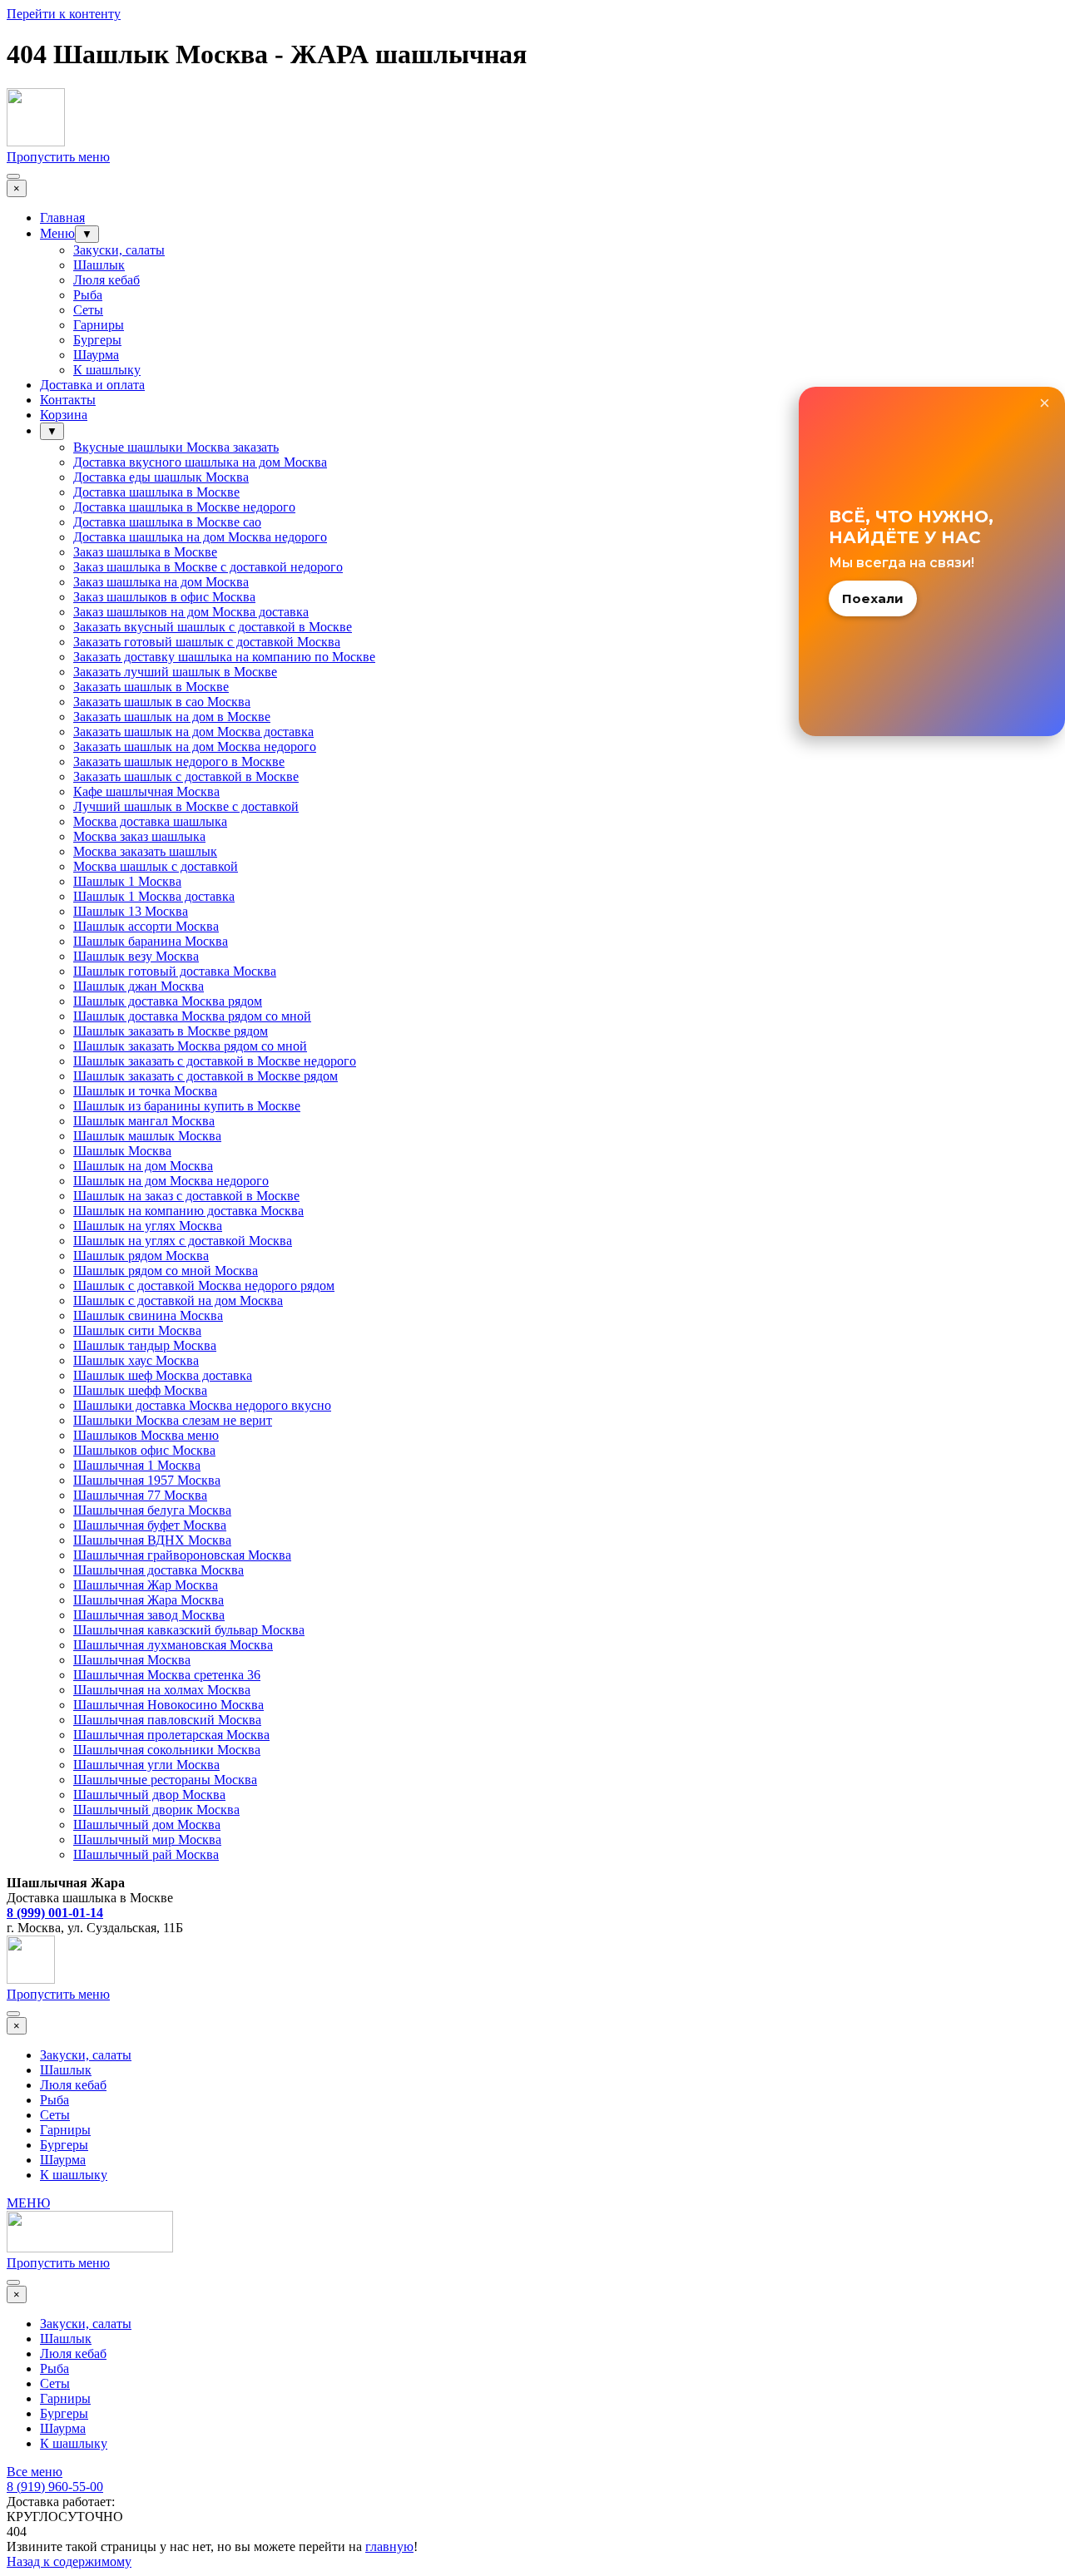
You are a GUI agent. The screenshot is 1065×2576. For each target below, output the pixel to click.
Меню (57, 233)
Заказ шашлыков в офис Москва (164, 597)
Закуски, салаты (119, 250)
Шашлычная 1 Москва (137, 1465)
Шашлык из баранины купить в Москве (187, 1106)
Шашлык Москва (122, 1151)
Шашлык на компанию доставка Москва (188, 1211)
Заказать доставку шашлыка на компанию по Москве (224, 657)
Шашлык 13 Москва (131, 911)
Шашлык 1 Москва (127, 881)
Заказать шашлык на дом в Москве (172, 717)
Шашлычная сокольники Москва (167, 1750)
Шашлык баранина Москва (151, 941)
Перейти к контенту (64, 14)
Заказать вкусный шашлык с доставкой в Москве (213, 627)
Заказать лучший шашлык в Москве (175, 672)
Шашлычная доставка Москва (159, 1570)
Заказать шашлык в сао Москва (162, 702)
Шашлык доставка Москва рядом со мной (192, 1016)
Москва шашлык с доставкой (156, 866)
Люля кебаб (106, 280)
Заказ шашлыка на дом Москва (161, 582)
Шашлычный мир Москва (147, 1839)
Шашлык (99, 265)
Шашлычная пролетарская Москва (171, 1735)
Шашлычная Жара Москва (149, 1600)
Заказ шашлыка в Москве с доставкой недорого (208, 567)
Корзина (64, 415)
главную (389, 2546)
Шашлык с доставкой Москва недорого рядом (204, 1286)
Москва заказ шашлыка (139, 836)
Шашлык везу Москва (136, 956)
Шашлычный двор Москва (149, 1795)
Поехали (873, 598)
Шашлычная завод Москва (149, 1615)
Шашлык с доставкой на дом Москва (178, 1300)
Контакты (68, 400)
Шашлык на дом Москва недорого (171, 1181)
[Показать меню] (13, 176)
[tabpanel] (532, 1891)
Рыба (88, 295)
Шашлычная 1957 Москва (147, 1480)
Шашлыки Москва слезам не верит (173, 1420)
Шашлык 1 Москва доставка (154, 896)
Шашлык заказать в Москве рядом (171, 1031)
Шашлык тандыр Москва (145, 1345)
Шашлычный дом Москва (147, 1824)
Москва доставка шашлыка (150, 821)
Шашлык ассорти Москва (146, 926)
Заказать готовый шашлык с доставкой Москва (207, 642)
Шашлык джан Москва (139, 986)
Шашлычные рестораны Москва (165, 1780)
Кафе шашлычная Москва (146, 791)
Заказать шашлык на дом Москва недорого (195, 747)
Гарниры (99, 325)
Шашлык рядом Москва (141, 1256)
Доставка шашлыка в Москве (156, 492)
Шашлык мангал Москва (144, 1121)
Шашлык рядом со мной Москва (166, 1271)
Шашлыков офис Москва (144, 1450)
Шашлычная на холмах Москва (162, 1690)
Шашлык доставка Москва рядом (168, 1001)
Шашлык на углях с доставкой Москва (183, 1241)
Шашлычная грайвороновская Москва (182, 1555)
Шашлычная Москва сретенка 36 (167, 1675)
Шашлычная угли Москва (146, 1765)
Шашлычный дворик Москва (156, 1810)
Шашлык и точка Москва (145, 1091)
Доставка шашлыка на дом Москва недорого (200, 537)
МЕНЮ (28, 2203)
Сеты (88, 310)
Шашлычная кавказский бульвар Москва (189, 1630)
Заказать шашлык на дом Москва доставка (193, 732)
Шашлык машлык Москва (147, 1136)
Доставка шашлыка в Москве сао (167, 522)
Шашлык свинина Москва (148, 1315)
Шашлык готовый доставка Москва (175, 971)
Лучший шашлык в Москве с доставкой (186, 806)
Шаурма (96, 355)
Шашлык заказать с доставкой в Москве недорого (215, 1061)
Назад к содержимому (69, 2561)
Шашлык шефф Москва (140, 1390)
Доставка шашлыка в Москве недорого (184, 507)
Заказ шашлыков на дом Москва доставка (191, 612)
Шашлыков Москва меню (146, 1435)
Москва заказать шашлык (145, 851)
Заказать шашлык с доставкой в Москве (186, 776)
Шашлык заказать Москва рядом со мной (190, 1046)
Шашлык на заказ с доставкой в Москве (186, 1196)
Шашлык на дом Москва (143, 1166)
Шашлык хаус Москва (136, 1360)
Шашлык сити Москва (137, 1330)
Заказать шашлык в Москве (151, 687)
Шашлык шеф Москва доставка (163, 1375)
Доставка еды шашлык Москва (161, 477)
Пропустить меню (58, 157)
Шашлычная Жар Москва (146, 1585)
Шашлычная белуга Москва (152, 1510)
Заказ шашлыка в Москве (145, 552)
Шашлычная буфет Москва (150, 1525)
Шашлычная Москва (132, 1660)
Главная (62, 218)
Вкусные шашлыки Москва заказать (176, 447)
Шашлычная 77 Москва (140, 1495)
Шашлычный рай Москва (146, 1854)
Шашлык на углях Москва (148, 1226)
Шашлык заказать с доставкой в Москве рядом (206, 1076)
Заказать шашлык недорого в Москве (179, 761)
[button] (55, 1913)
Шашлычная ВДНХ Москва (152, 1540)
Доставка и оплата (92, 385)
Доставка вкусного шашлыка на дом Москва (200, 462)
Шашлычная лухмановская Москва (173, 1645)
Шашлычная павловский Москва (167, 1720)
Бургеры (97, 340)
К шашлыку (107, 370)
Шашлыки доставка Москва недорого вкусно (202, 1405)
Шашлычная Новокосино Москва (168, 1705)
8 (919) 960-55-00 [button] (55, 2487)
